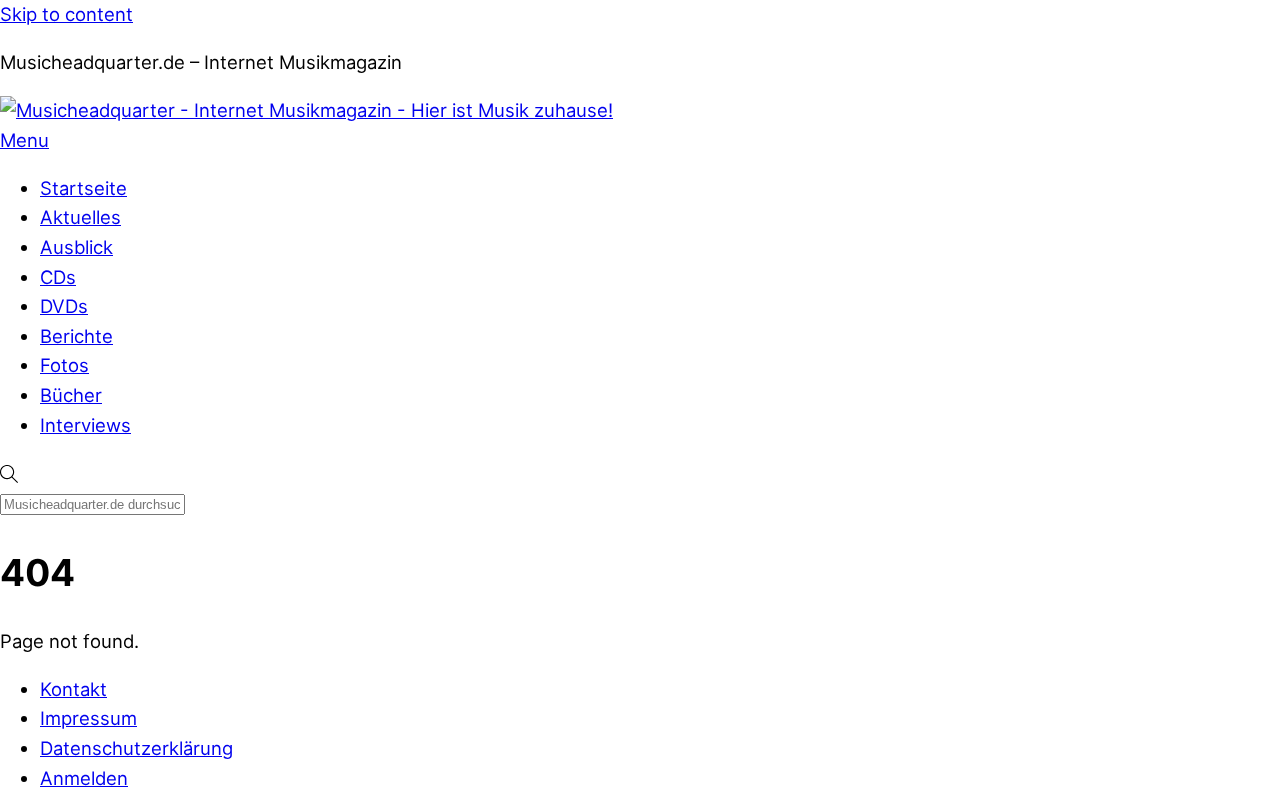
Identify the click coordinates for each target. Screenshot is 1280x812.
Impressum (88, 718)
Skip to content (66, 14)
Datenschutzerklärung (136, 748)
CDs (58, 277)
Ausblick (76, 247)
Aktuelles (80, 217)
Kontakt (73, 689)
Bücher (71, 395)
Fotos (64, 365)
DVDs (64, 306)
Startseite (83, 188)
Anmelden (84, 778)
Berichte (76, 336)
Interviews (85, 425)
